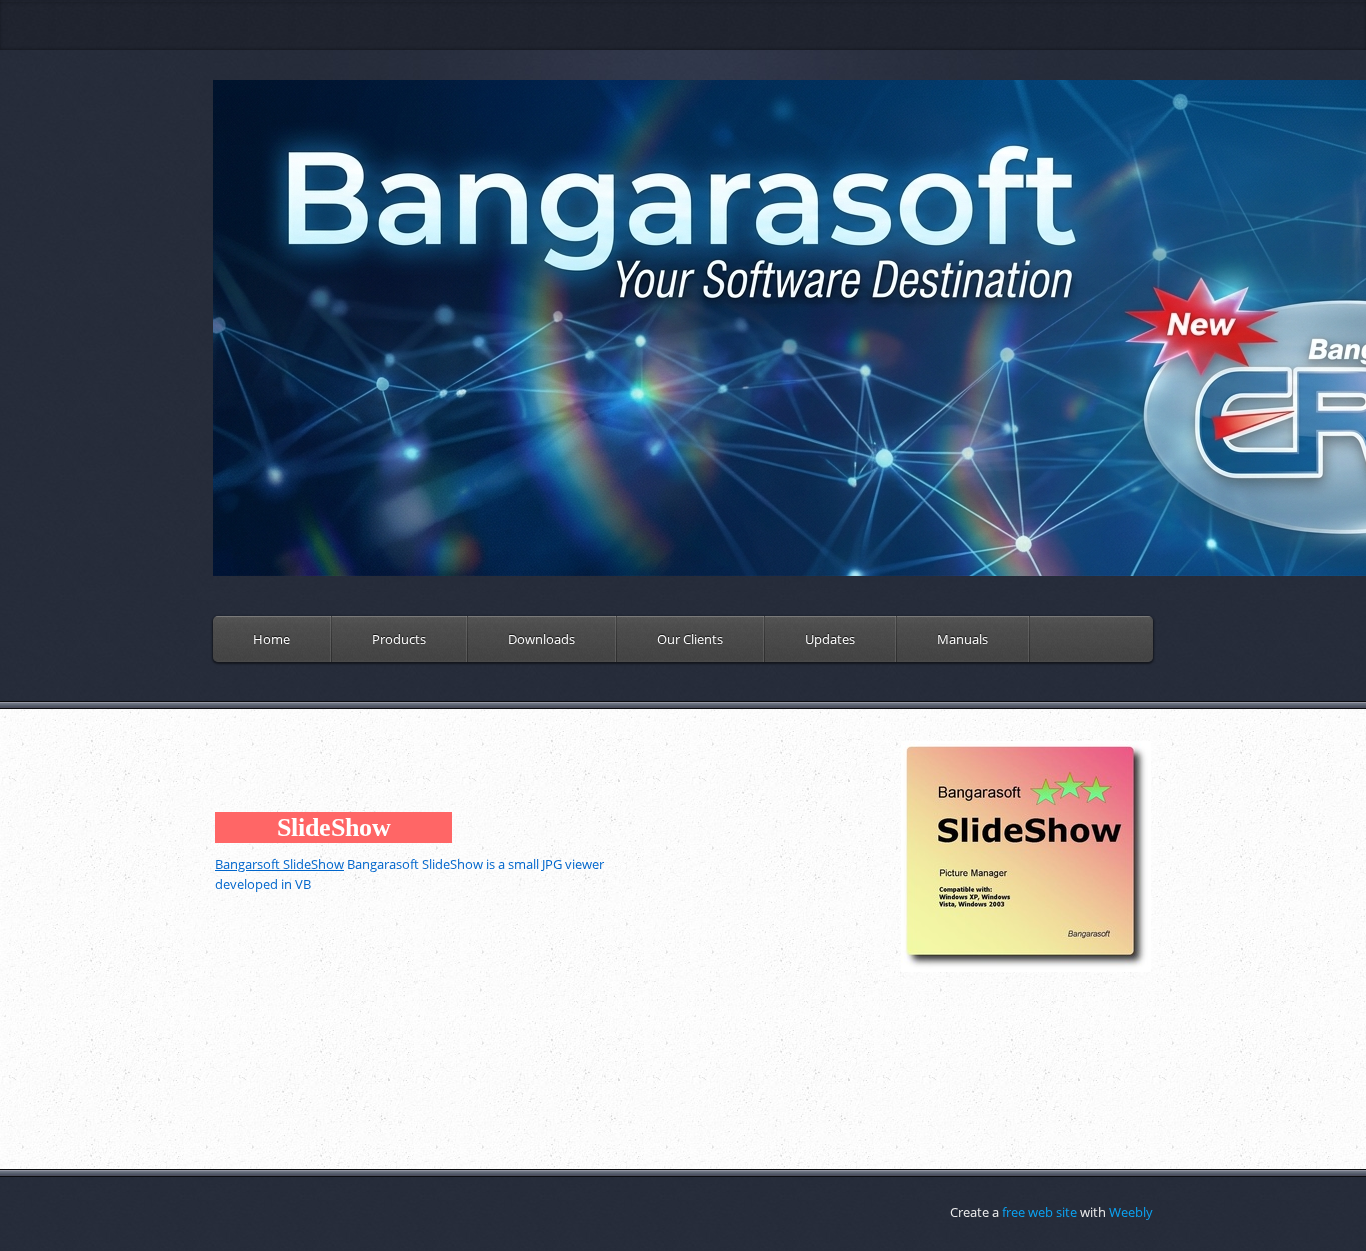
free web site (1039, 1212)
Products (399, 639)
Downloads (541, 639)
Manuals (962, 639)
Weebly (1131, 1212)
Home (271, 639)
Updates (830, 639)
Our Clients (690, 639)
